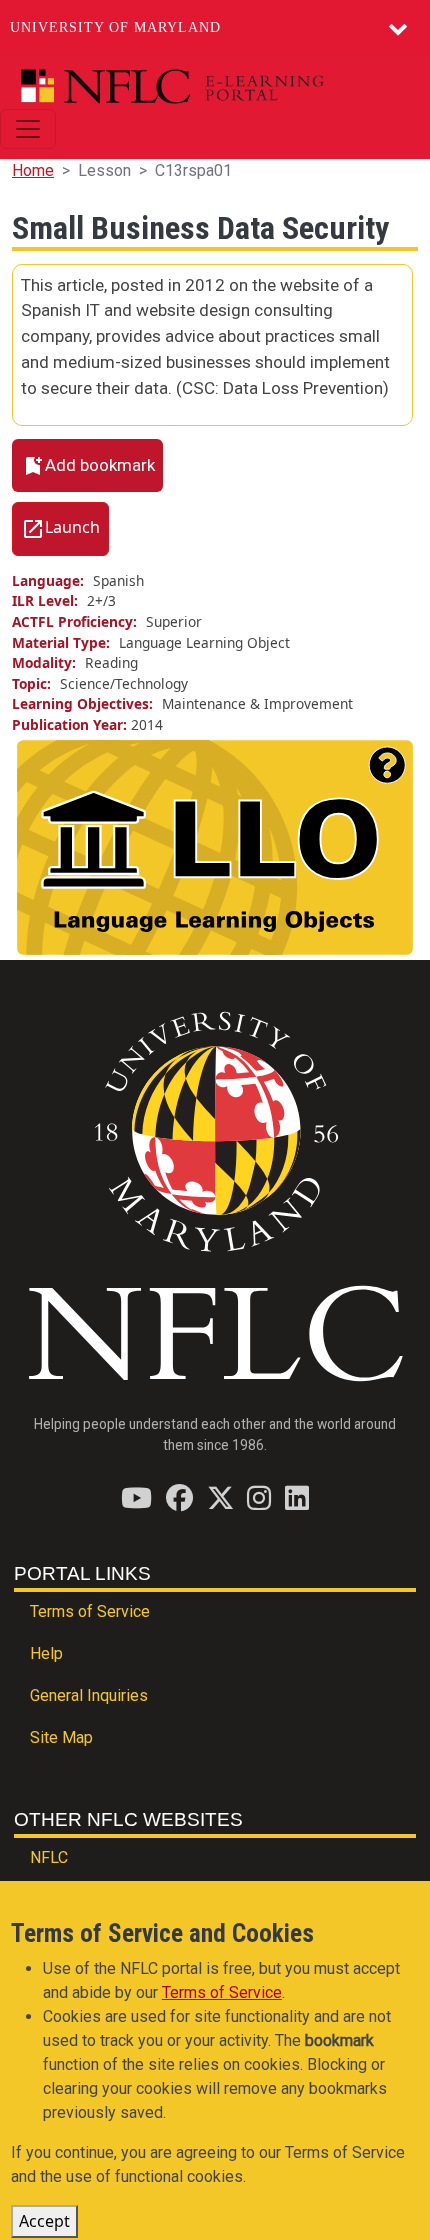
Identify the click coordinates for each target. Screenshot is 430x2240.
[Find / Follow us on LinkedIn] (297, 1497)
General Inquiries (89, 1695)
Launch (72, 527)
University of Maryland (115, 27)
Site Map (61, 1737)
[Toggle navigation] (28, 129)
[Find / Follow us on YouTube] (136, 1497)
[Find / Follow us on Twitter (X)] (220, 1497)
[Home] (207, 86)
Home (33, 170)
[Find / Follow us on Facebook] (179, 1497)
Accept (44, 2221)
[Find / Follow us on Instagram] (259, 1497)
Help (46, 1653)
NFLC (49, 1857)
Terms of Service (90, 1611)
